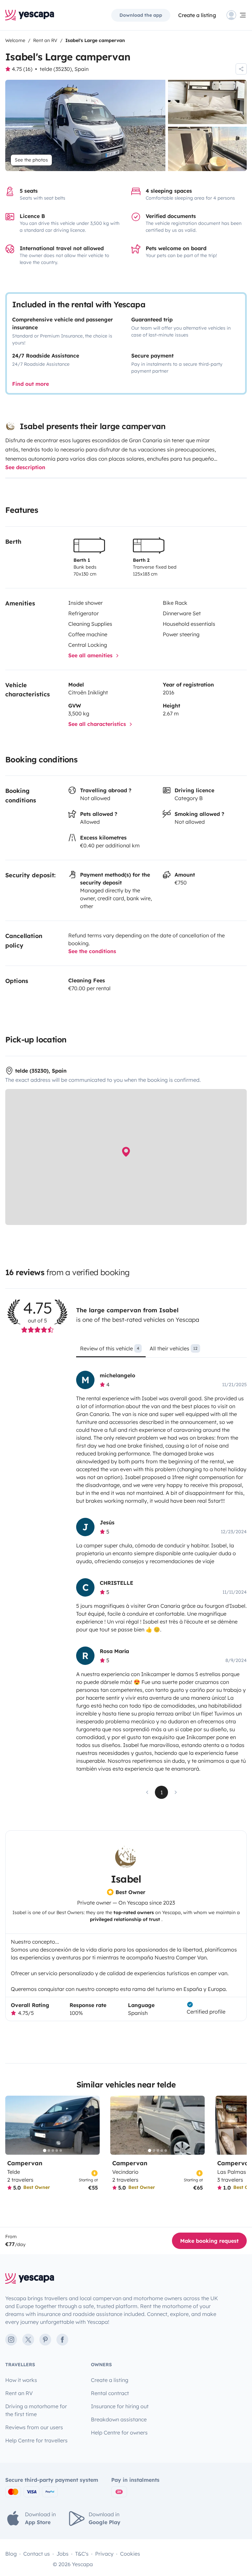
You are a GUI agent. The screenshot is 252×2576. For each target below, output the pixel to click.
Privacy (104, 2554)
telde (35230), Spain (64, 69)
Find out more (31, 384)
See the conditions (92, 951)
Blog (11, 2554)
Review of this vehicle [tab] (110, 1348)
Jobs (63, 2554)
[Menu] (237, 15)
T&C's (82, 2554)
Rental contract (110, 2393)
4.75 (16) (22, 69)
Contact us (37, 2554)
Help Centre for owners (119, 2433)
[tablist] (161, 1351)
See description (25, 467)
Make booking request (209, 2241)
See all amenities (91, 655)
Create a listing (197, 15)
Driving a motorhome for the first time (36, 2410)
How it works (21, 2380)
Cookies (130, 2554)
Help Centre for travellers (36, 2440)
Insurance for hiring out (120, 2406)
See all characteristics (98, 724)
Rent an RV (19, 2393)
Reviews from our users (34, 2427)
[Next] (92, 2125)
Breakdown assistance (119, 2419)
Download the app (141, 15)
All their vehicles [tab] (174, 1348)
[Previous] (13, 2125)
